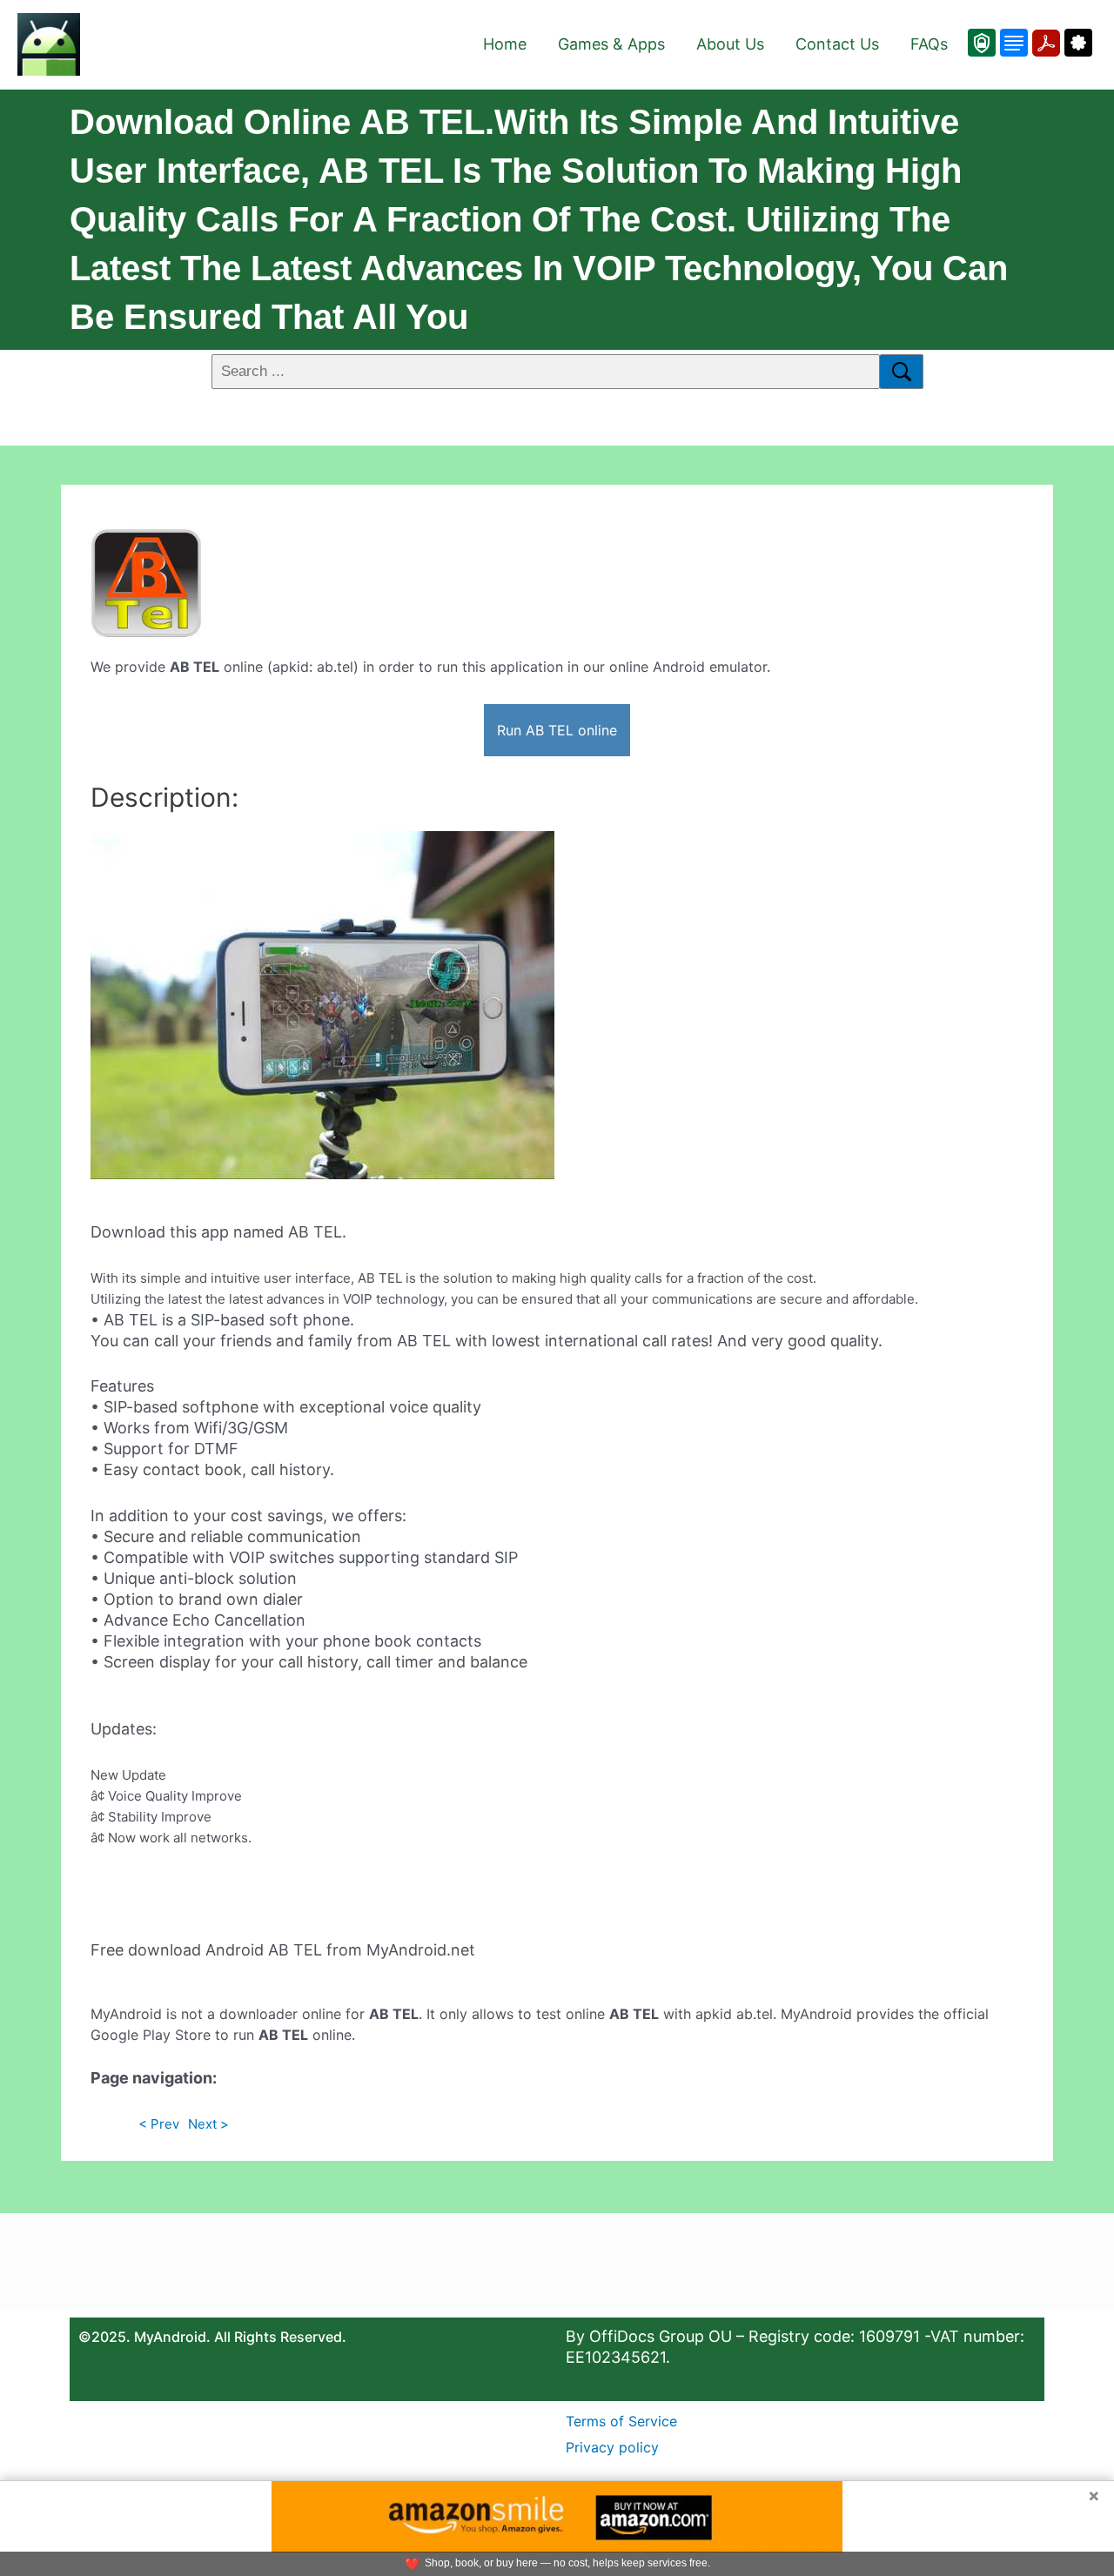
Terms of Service (621, 2421)
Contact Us (837, 44)
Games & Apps (611, 44)
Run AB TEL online (557, 730)
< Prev (159, 2124)
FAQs (929, 44)
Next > (208, 2124)
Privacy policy (612, 2447)
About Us (730, 44)
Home (505, 44)
